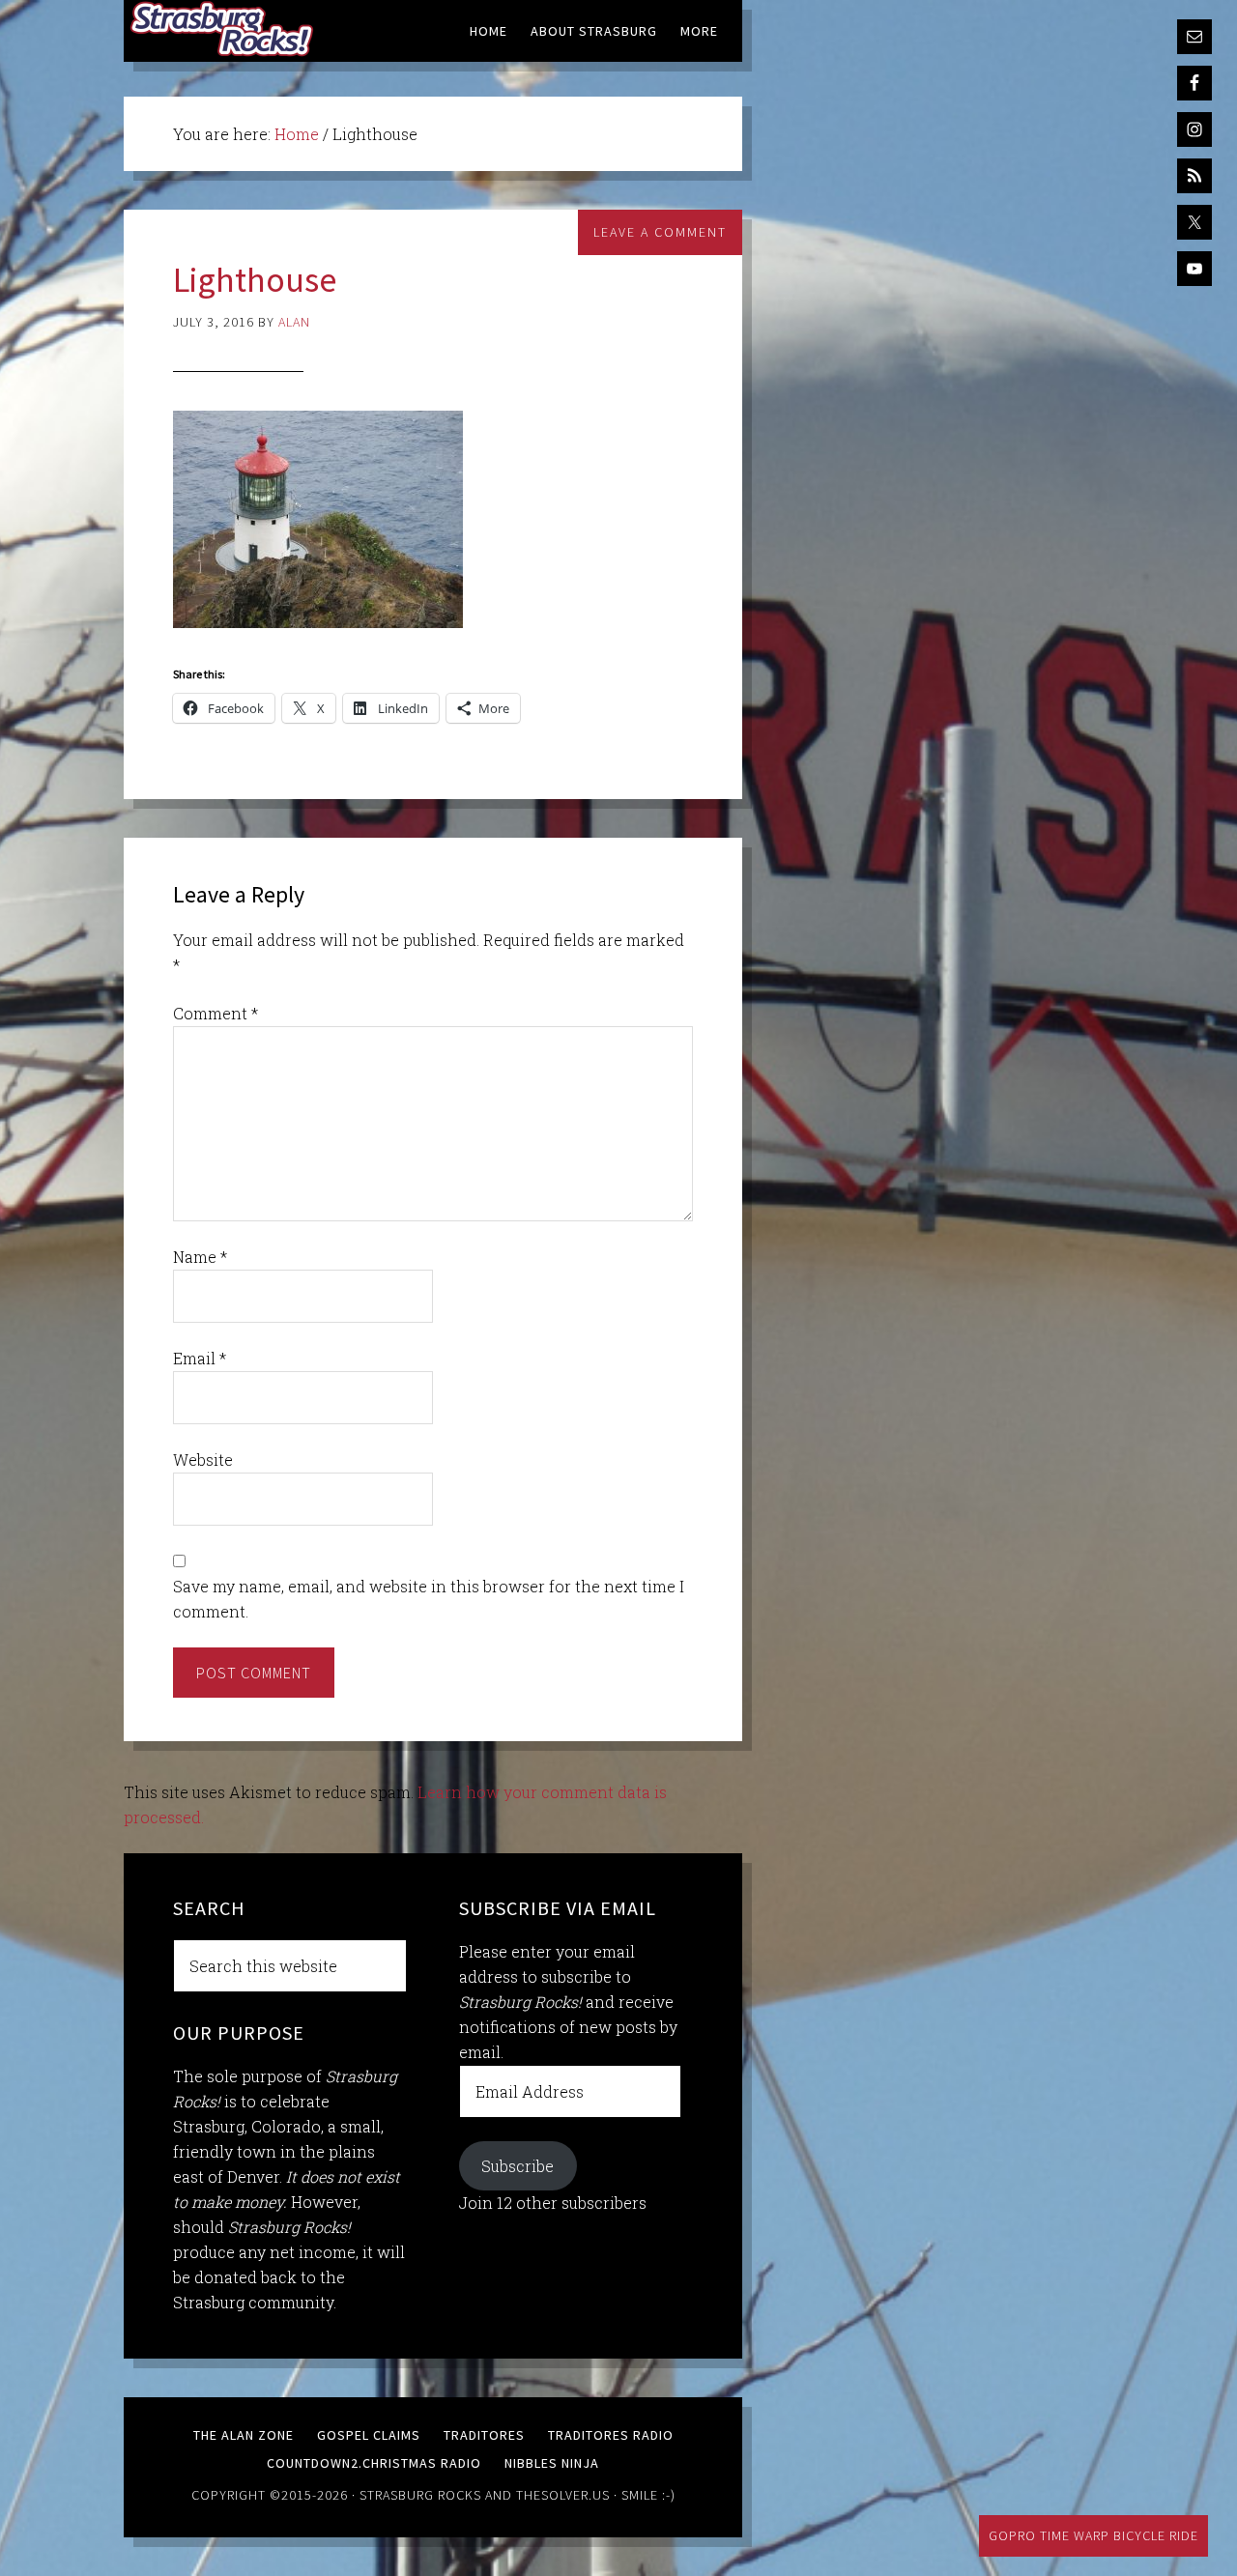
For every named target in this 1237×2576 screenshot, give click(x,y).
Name (200, 1257)
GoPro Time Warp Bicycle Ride (1093, 2535)
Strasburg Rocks (420, 2495)
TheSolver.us (563, 2495)
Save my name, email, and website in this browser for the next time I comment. (429, 1599)
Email (200, 1358)
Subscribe (518, 2166)
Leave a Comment (660, 232)
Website (203, 1460)
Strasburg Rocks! (225, 29)
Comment (216, 1013)
